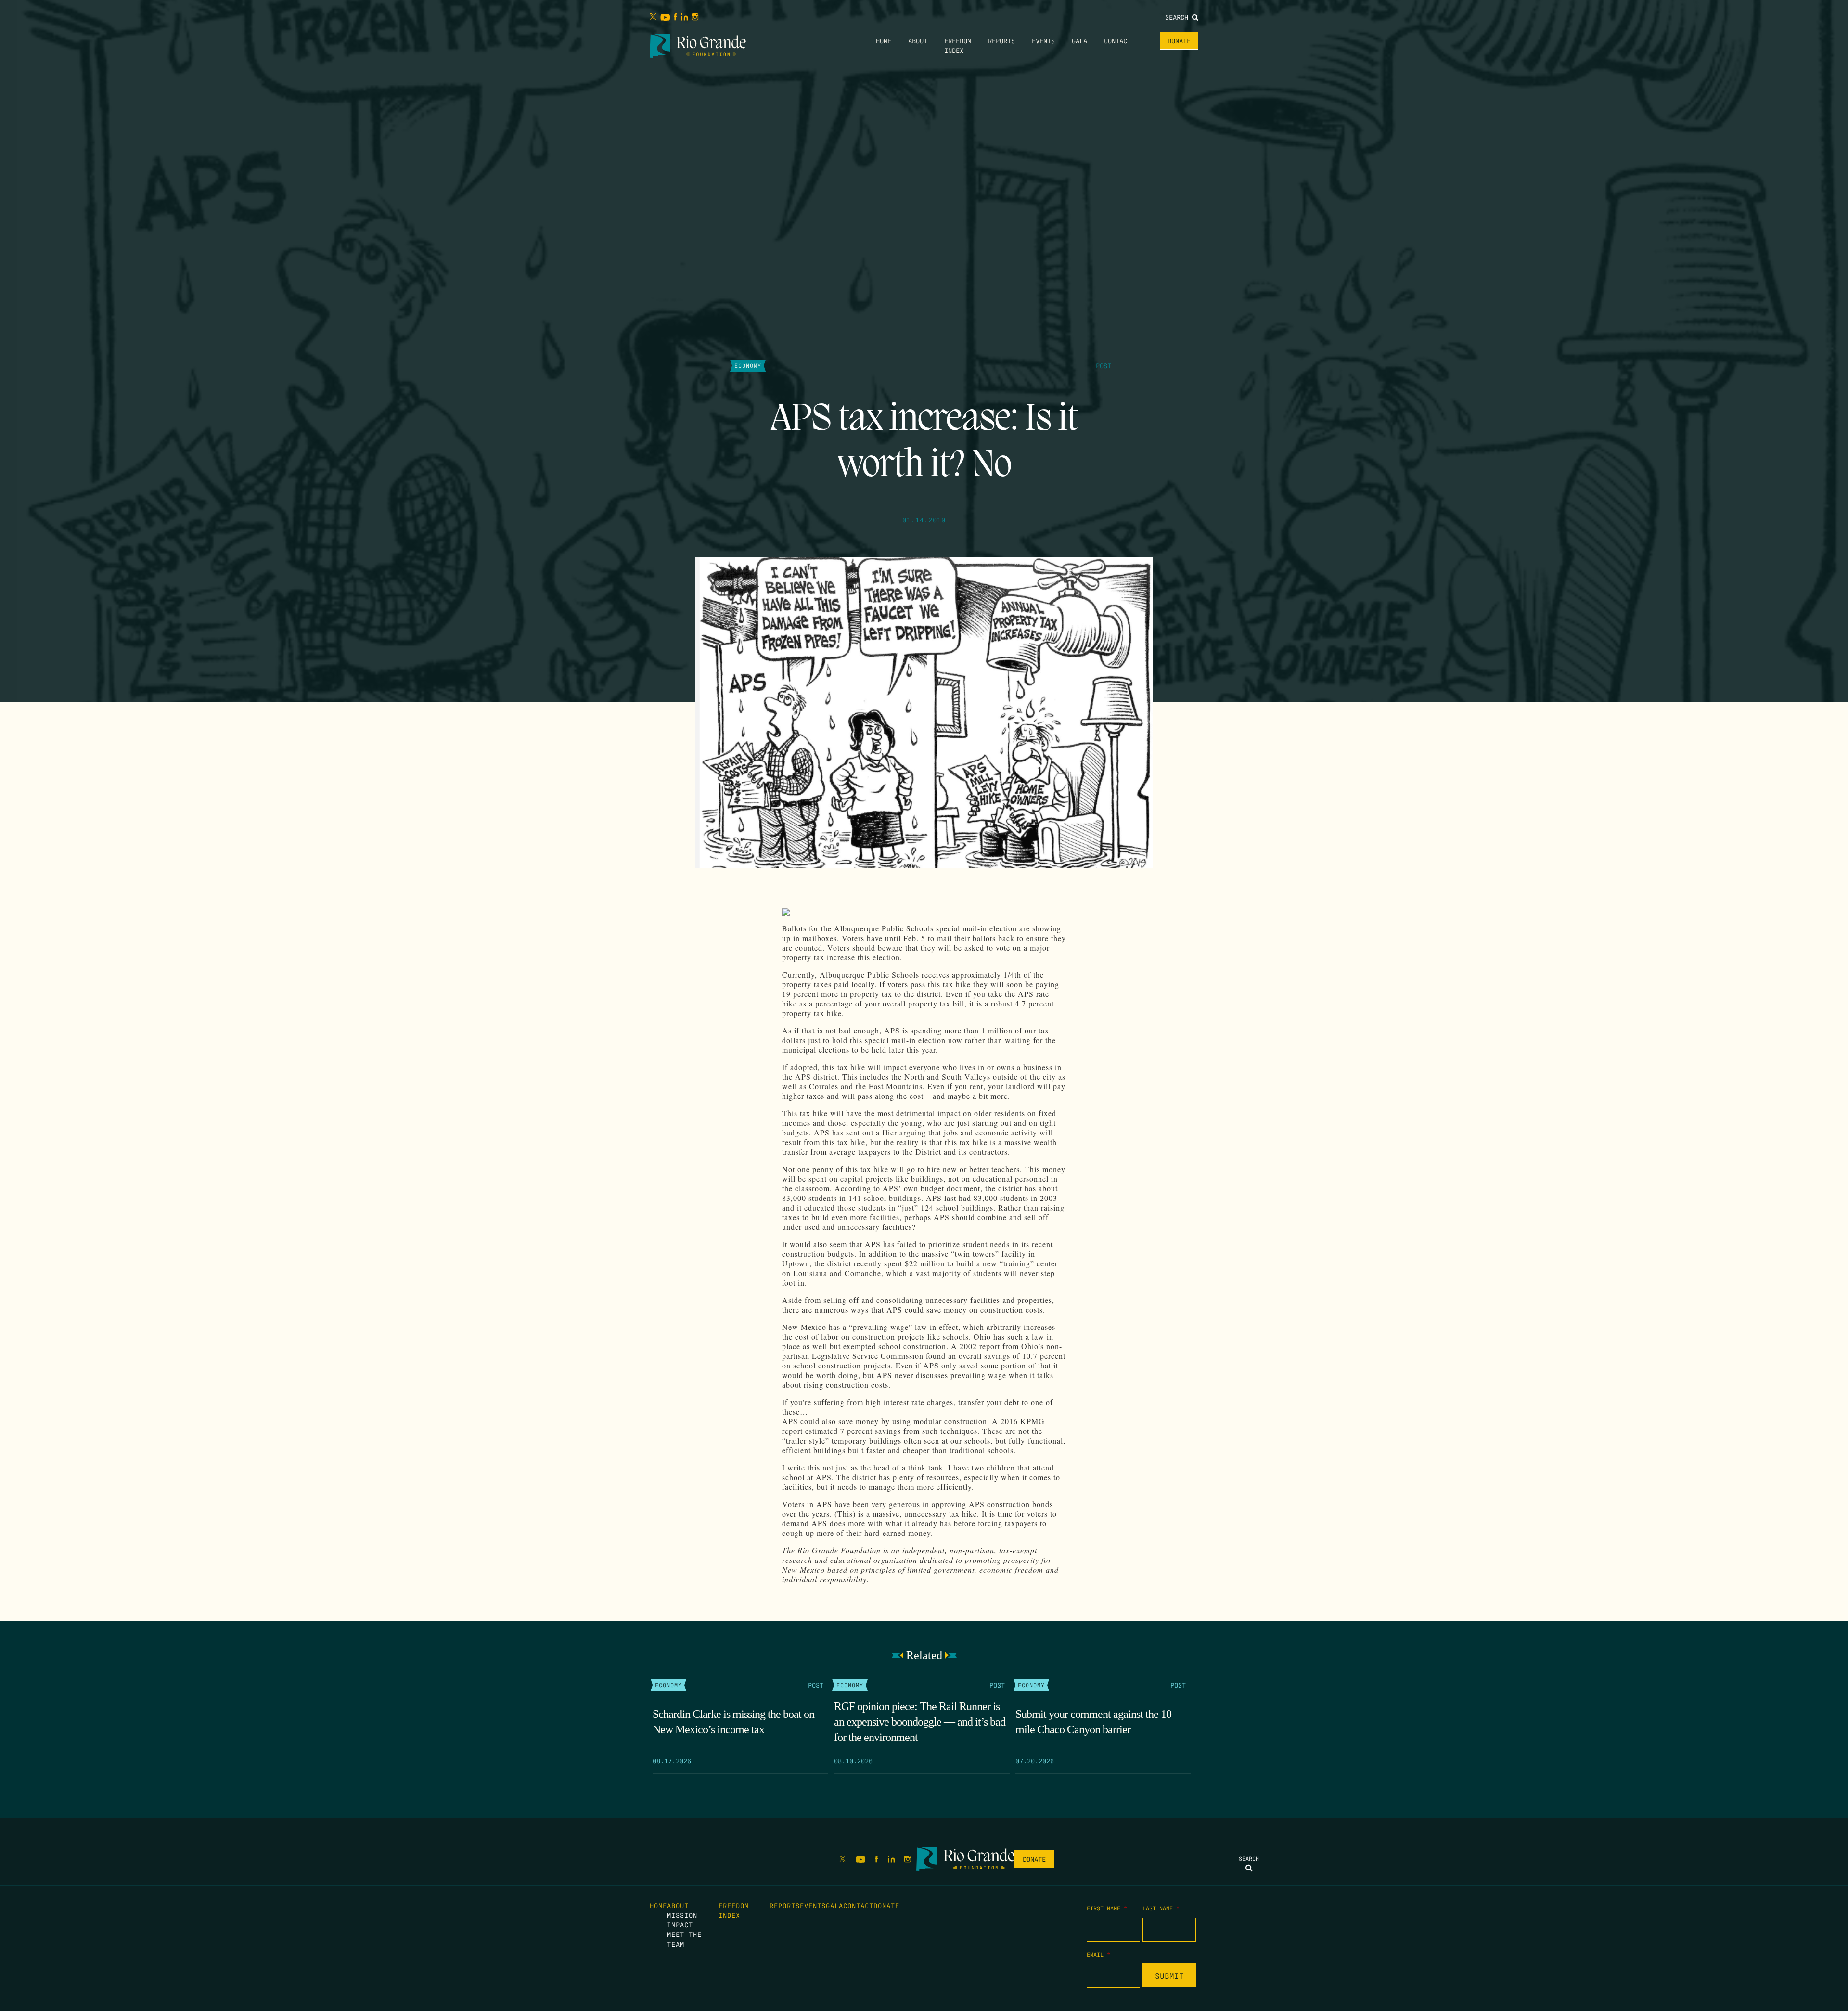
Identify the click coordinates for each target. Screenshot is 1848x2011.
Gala (1079, 40)
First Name (1107, 1908)
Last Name (1161, 1908)
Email (1098, 1954)
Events (1043, 40)
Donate (1179, 40)
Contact (1117, 40)
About (918, 40)
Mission (682, 1915)
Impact (680, 1924)
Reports (1001, 40)
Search (1179, 17)
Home (884, 40)
